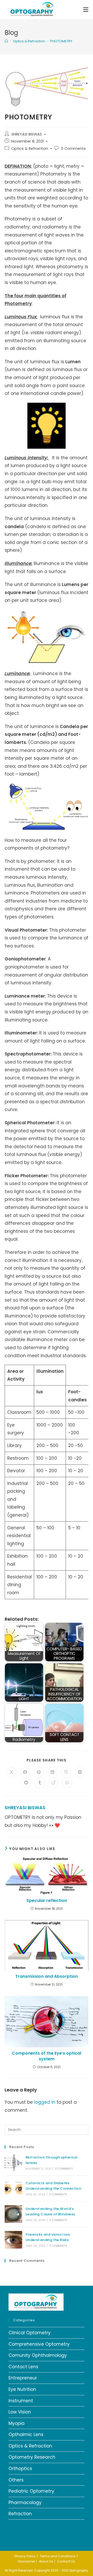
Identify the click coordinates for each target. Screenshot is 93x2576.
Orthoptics (20, 2469)
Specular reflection (47, 1901)
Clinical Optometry (30, 2333)
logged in (45, 2102)
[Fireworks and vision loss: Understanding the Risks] (13, 2240)
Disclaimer (26, 2561)
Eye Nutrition (22, 2389)
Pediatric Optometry (31, 2491)
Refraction (20, 2514)
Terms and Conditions (58, 2556)
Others (16, 2480)
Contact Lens (23, 2367)
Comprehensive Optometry (39, 2344)
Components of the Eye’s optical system (47, 2056)
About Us (46, 2561)
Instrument (21, 2401)
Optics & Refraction (30, 149)
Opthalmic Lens (26, 2434)
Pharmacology (25, 2503)
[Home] (6, 41)
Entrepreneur (23, 2378)
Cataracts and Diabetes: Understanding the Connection (53, 2186)
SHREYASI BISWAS (27, 134)
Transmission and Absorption (47, 1976)
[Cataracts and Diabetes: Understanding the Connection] (13, 2188)
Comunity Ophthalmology (38, 2355)
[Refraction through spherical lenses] (13, 2163)
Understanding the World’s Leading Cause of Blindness (50, 2211)
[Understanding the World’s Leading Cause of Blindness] (13, 2214)
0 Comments (73, 149)
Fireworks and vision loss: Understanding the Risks (48, 2237)
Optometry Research (32, 2457)
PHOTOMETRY (61, 41)
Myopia (17, 2423)
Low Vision (20, 2412)
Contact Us (66, 2561)
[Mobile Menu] (86, 9)
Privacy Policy (25, 2556)
